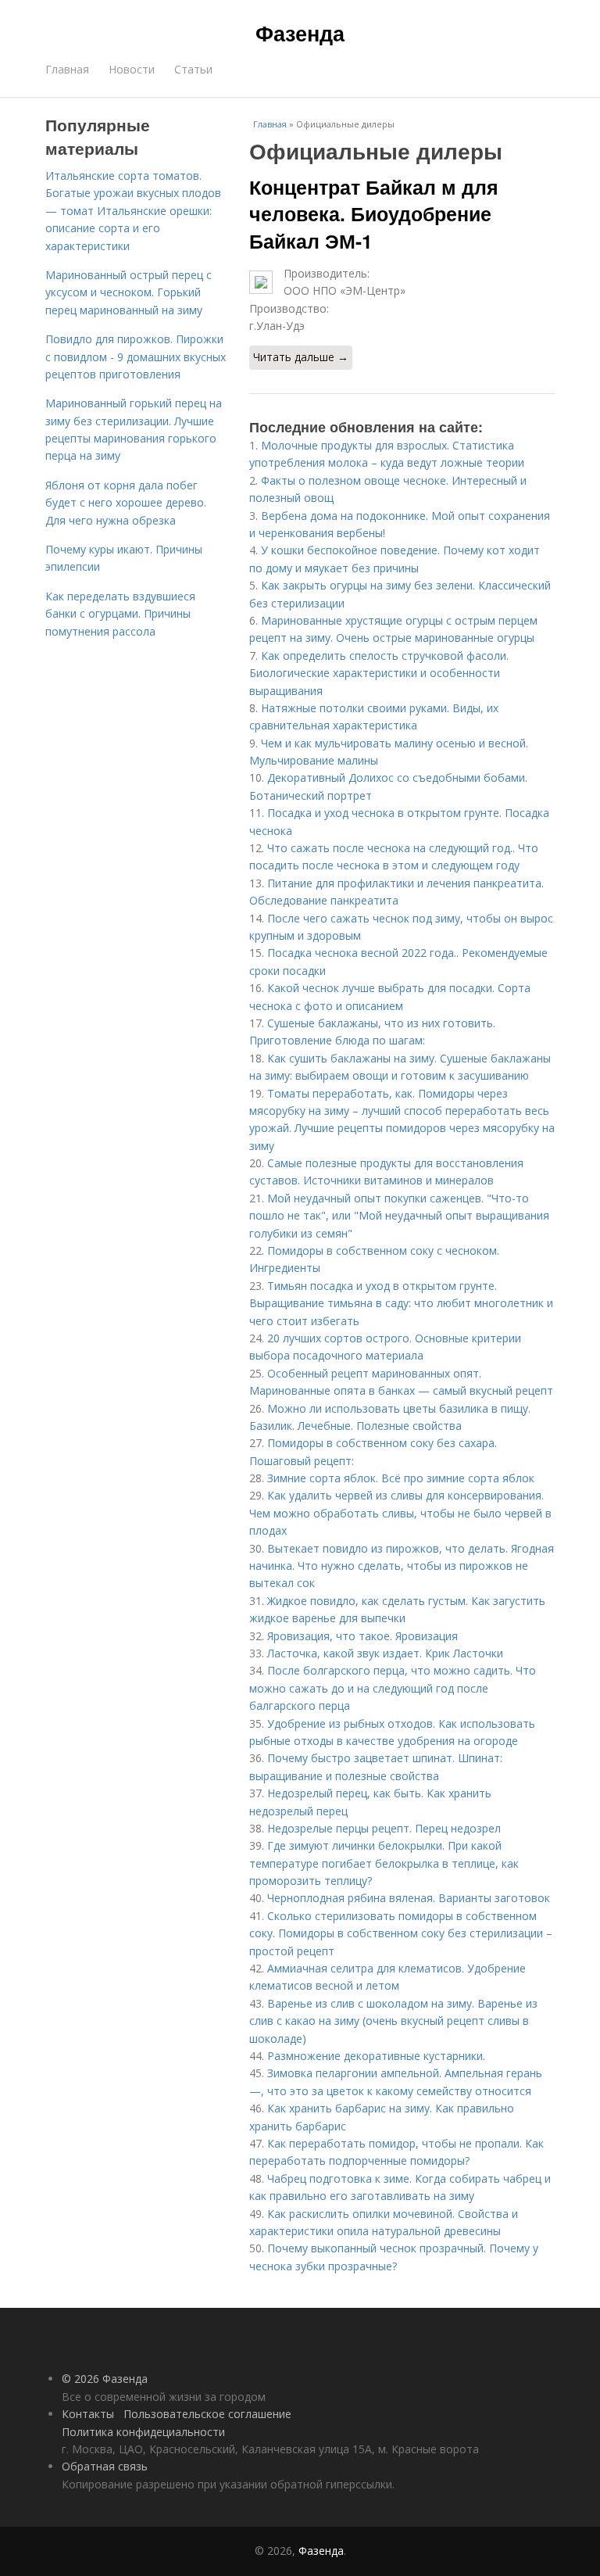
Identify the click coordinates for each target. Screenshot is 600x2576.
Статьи (193, 69)
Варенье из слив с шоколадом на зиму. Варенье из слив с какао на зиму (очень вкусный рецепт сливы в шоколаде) (393, 2021)
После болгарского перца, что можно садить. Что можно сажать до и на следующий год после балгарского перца (393, 1688)
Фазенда (300, 33)
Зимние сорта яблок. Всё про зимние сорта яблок (401, 1478)
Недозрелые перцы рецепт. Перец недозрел (384, 1828)
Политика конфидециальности (143, 2432)
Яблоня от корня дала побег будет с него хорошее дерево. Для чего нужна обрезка (126, 503)
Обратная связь (105, 2466)
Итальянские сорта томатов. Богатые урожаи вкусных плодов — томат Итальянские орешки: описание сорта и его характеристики (133, 211)
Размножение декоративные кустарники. (376, 2056)
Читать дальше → (301, 357)
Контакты (88, 2414)
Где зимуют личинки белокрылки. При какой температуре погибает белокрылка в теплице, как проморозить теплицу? (384, 1863)
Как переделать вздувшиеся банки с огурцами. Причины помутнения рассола (120, 614)
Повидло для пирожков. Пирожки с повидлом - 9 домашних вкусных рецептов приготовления (136, 356)
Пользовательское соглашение (207, 2414)
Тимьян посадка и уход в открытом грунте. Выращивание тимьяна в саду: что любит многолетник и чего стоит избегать (401, 1303)
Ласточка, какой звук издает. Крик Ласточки (385, 1653)
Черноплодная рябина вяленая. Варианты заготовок (409, 1898)
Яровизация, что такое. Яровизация (362, 1636)
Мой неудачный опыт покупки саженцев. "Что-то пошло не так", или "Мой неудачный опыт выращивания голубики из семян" (399, 1216)
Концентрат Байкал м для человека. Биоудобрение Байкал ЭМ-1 (374, 214)
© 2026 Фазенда (105, 2379)
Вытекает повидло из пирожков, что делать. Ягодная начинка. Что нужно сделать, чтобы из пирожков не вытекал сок (402, 1566)
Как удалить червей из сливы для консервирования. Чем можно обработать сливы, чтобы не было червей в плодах (400, 1513)
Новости (132, 69)
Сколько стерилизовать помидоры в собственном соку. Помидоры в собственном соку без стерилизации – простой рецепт (401, 1933)
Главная (67, 69)
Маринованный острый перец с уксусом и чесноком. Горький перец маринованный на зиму (129, 292)
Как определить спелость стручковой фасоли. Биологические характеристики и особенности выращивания (379, 673)
